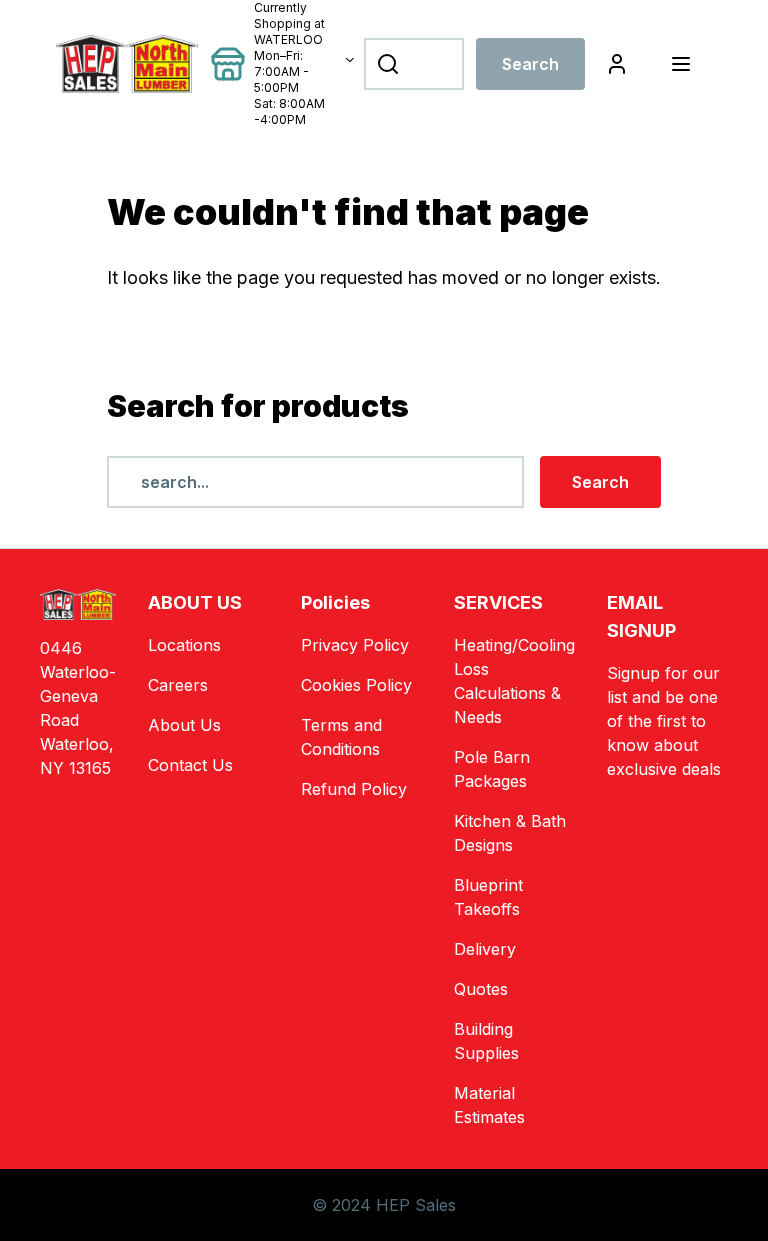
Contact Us (190, 765)
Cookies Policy (356, 685)
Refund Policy (354, 789)
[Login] (617, 64)
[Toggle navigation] (680, 64)
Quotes (481, 989)
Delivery (485, 949)
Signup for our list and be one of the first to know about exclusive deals (664, 721)
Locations (184, 645)
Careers (178, 685)
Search (530, 64)
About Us (184, 725)
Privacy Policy (355, 645)
